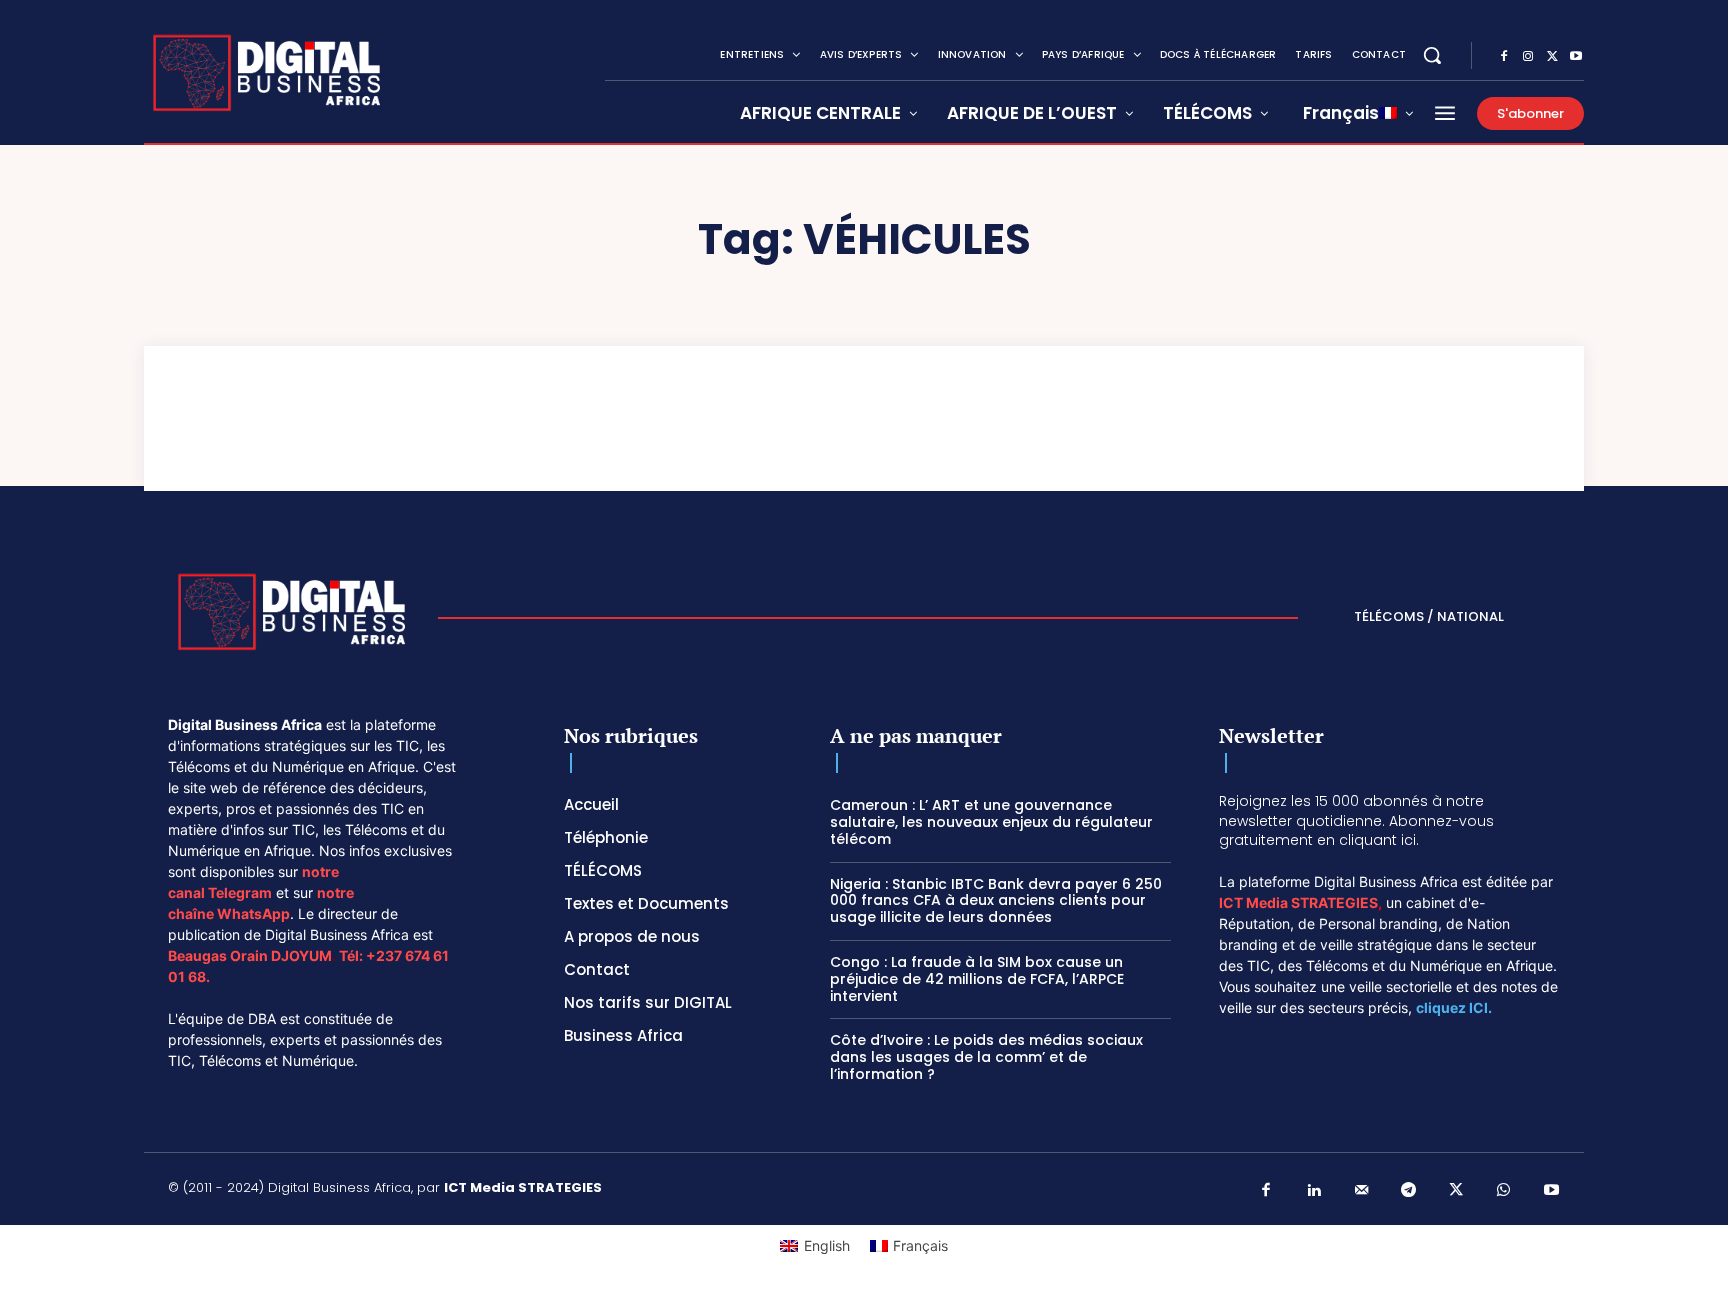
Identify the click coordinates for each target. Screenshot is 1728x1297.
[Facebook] (1504, 57)
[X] (1552, 57)
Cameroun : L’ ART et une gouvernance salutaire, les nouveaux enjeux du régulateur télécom (991, 822)
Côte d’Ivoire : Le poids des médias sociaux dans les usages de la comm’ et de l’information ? (986, 1057)
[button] (1432, 55)
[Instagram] (1528, 57)
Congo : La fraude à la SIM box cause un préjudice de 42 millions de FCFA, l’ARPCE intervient (977, 979)
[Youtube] (1576, 57)
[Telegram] (1409, 1191)
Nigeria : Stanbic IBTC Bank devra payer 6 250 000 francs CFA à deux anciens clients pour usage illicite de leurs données (996, 901)
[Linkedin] (1314, 1191)
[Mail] (1362, 1191)
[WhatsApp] (1504, 1191)
